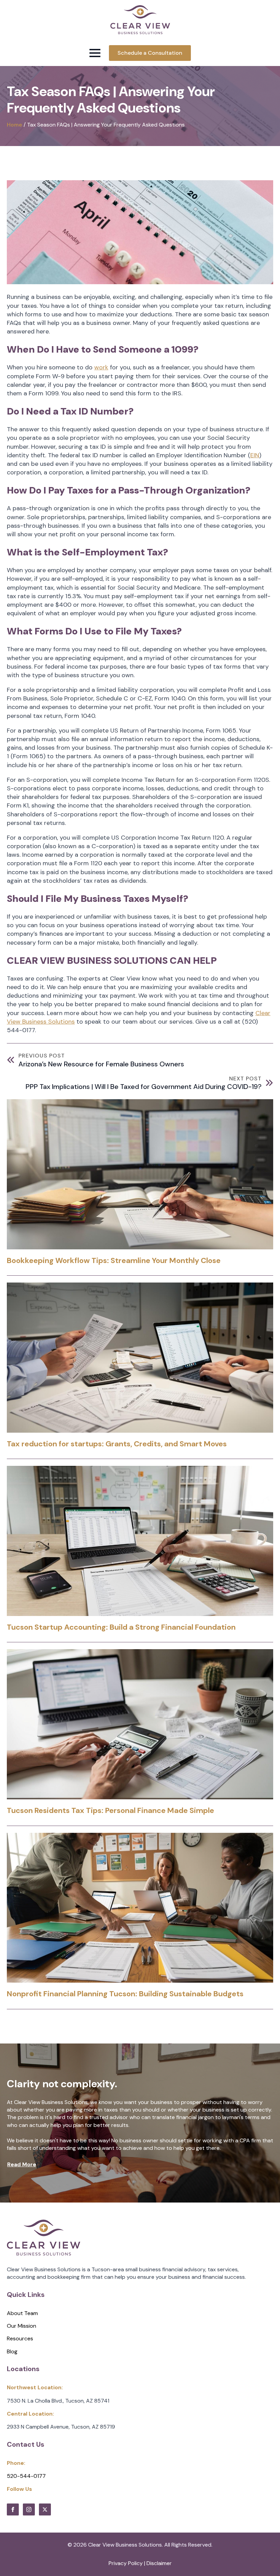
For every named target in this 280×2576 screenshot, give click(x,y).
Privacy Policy (126, 2563)
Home (15, 125)
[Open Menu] (95, 53)
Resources (20, 2338)
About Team (22, 2313)
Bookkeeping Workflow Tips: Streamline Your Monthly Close (114, 1261)
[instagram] (29, 2509)
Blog (12, 2351)
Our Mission (22, 2326)
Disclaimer (159, 2563)
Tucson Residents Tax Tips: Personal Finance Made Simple (110, 1811)
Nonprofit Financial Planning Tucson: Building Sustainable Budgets (125, 1994)
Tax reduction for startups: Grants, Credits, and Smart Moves (117, 1444)
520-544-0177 (26, 2476)
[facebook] (13, 2509)
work (101, 367)
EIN (255, 455)
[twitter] (45, 2509)
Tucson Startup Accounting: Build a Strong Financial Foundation (121, 1627)
